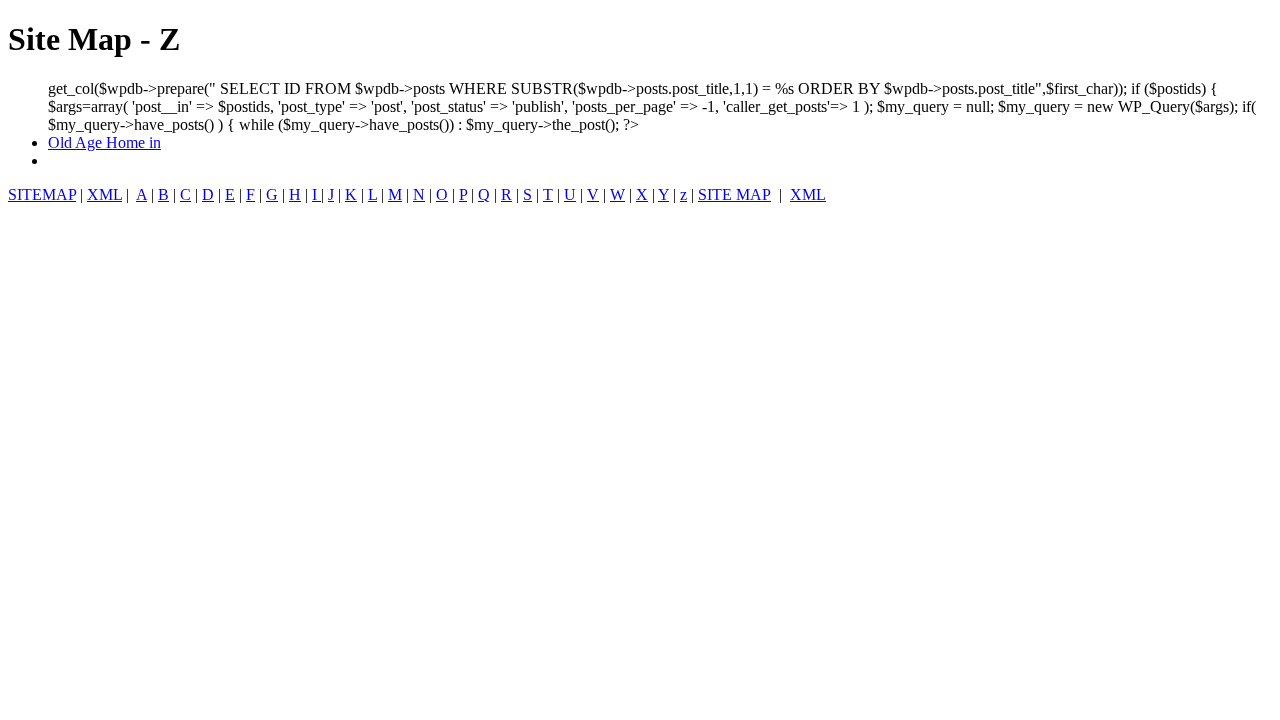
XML (104, 194)
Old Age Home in (104, 142)
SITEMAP (42, 194)
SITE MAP (734, 194)
